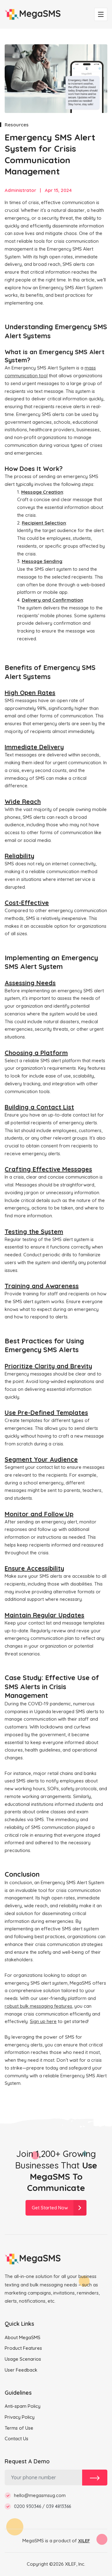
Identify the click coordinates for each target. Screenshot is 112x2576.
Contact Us (16, 2439)
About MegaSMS (23, 2337)
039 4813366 (58, 2506)
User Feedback (21, 2370)
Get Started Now (50, 2208)
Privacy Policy (20, 2417)
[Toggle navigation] (101, 14)
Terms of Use (19, 2428)
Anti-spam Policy (23, 2406)
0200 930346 (28, 2506)
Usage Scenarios (23, 2359)
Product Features (23, 2348)
